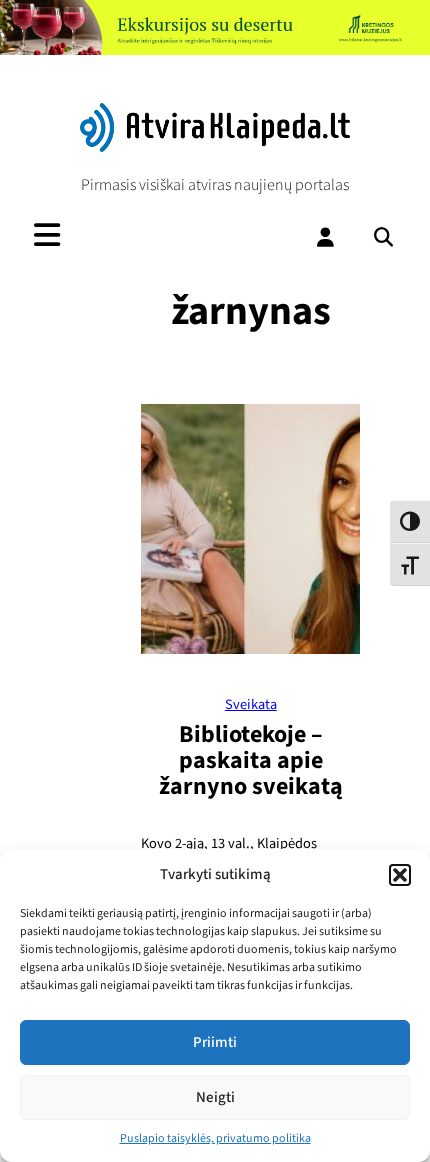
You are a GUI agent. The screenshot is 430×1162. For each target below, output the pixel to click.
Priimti (215, 1042)
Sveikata (251, 704)
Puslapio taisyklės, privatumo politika (215, 1138)
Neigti (215, 1097)
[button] (400, 875)
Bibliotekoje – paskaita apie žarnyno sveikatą (251, 760)
